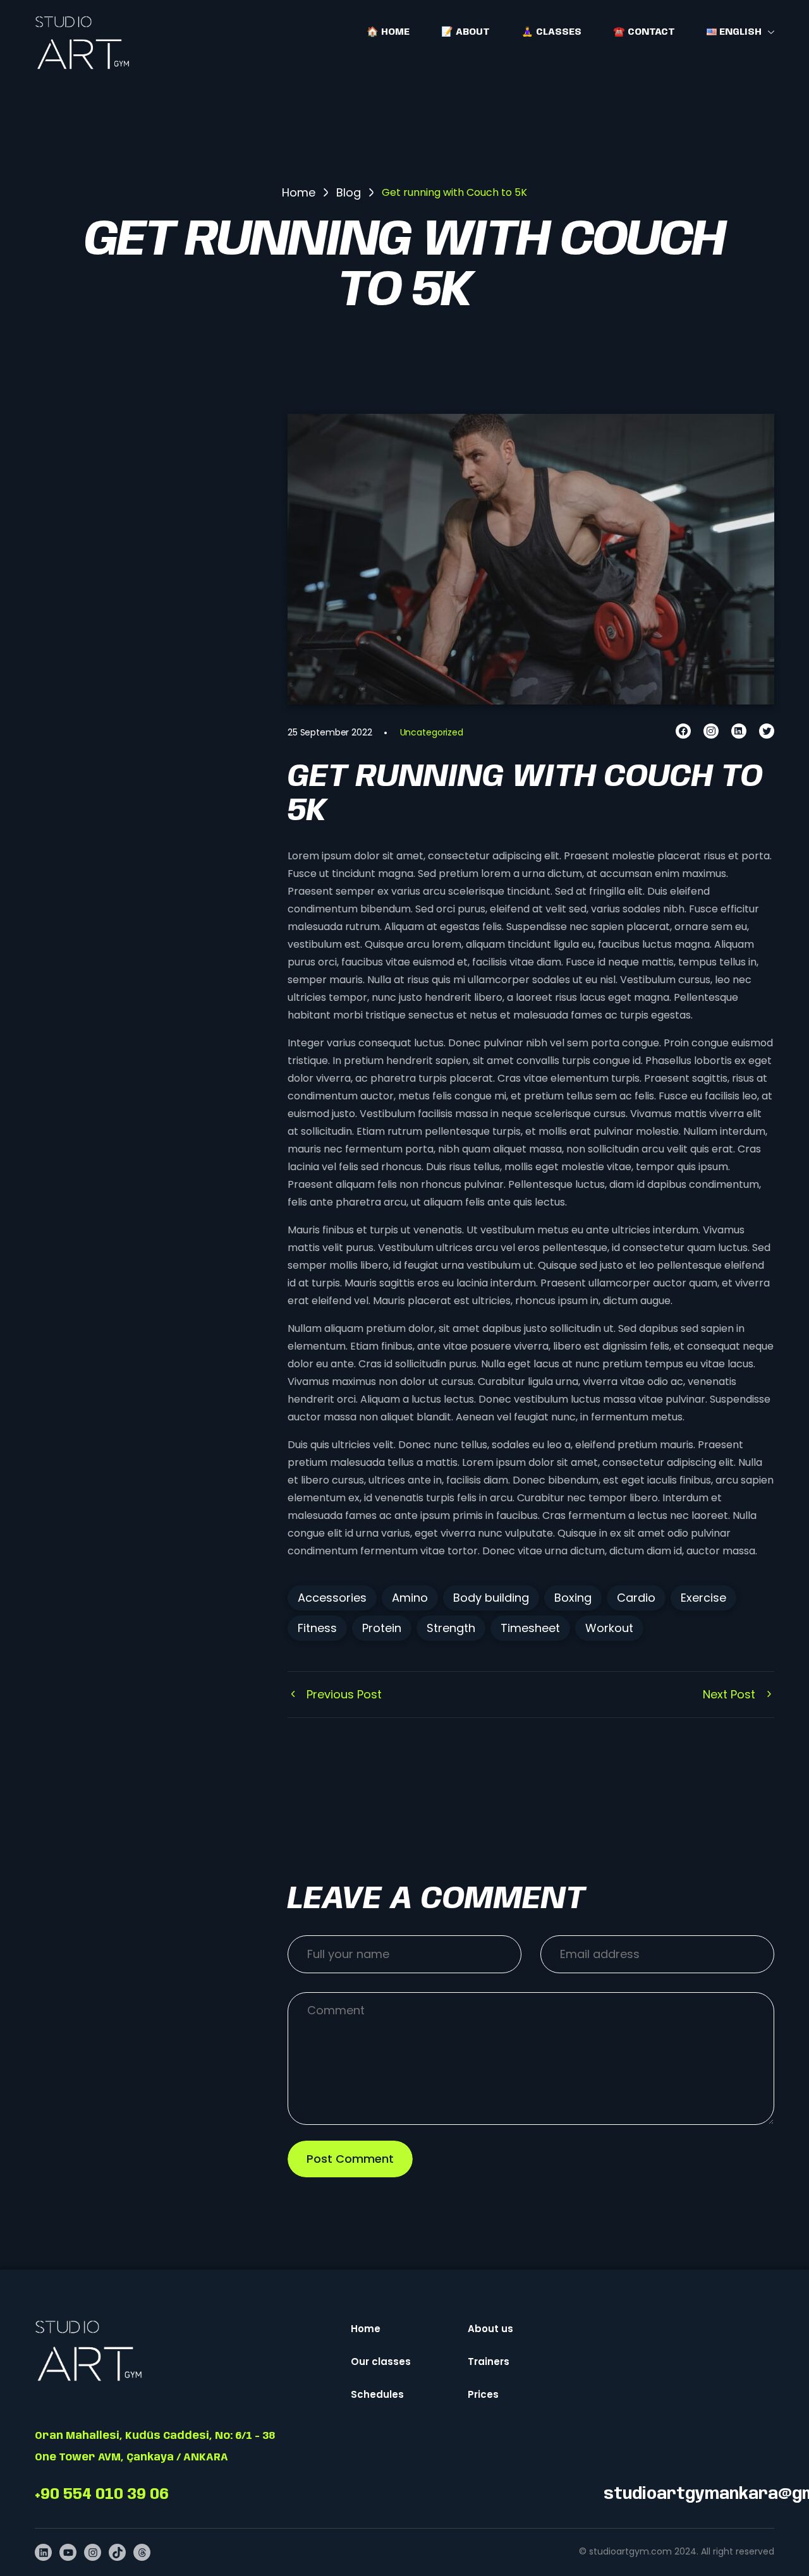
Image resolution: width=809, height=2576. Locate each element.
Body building (491, 1598)
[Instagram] (711, 731)
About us (490, 2329)
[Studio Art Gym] (82, 43)
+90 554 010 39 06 (102, 2495)
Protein (382, 1628)
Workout (609, 1628)
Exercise (703, 1598)
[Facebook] (683, 731)
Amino (410, 1598)
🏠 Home (388, 32)
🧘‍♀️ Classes (551, 32)
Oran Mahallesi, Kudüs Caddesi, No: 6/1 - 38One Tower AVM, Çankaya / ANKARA (155, 2447)
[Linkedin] (739, 731)
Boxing (573, 1598)
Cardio (636, 1598)
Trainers (489, 2361)
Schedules (377, 2394)
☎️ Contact (644, 32)
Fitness (317, 1628)
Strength (451, 1628)
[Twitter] (767, 731)
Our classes (381, 2361)
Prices (483, 2394)
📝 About (465, 32)
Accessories (332, 1598)
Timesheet (530, 1628)
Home (366, 2329)
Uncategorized (432, 732)
